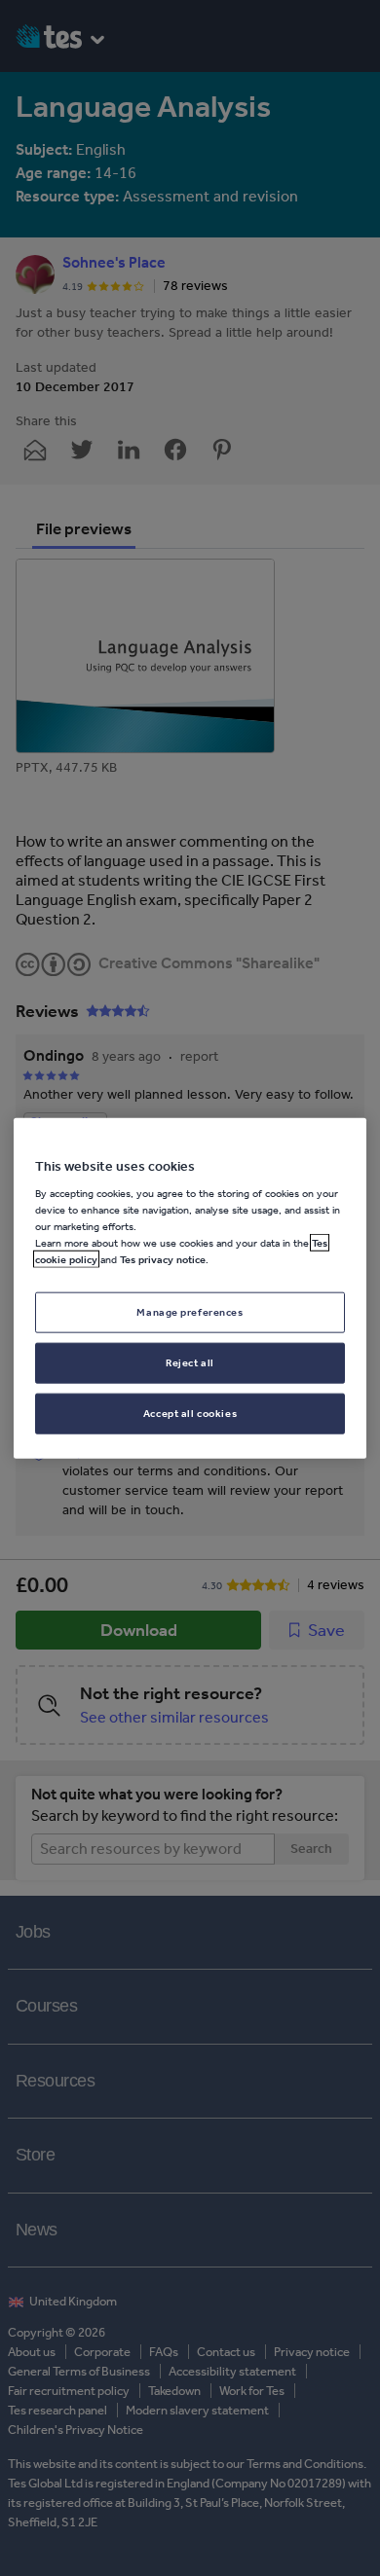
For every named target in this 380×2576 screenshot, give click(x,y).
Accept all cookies (190, 1413)
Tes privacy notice (163, 1259)
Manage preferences (190, 1312)
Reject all (190, 1362)
